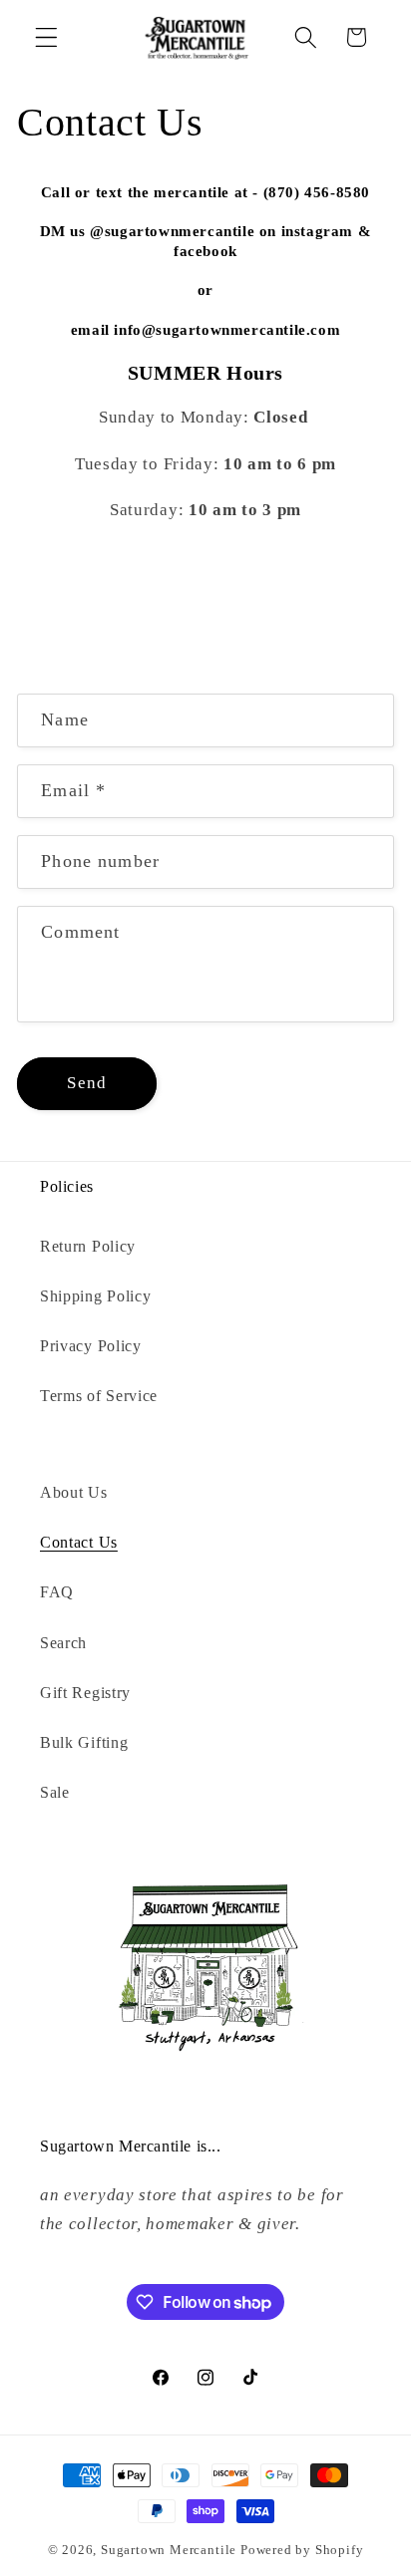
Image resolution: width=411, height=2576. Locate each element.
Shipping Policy (95, 1296)
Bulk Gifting (84, 1742)
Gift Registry (85, 1693)
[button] (46, 37)
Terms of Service (99, 1396)
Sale (55, 1792)
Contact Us (79, 1542)
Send (87, 1083)
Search (63, 1643)
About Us (74, 1492)
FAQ (57, 1592)
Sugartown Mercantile (169, 2550)
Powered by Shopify (302, 2550)
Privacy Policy (91, 1346)
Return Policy (88, 1246)
